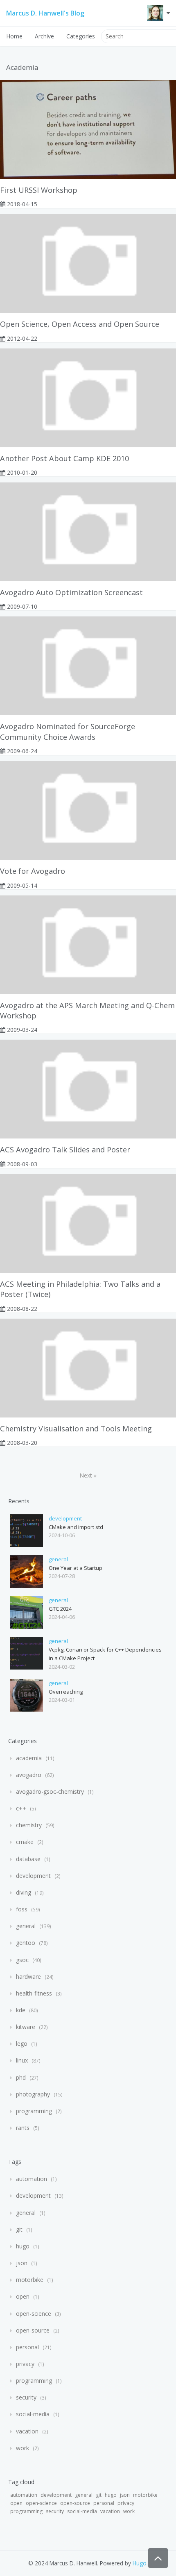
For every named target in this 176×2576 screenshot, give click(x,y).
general (58, 1559)
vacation (27, 2431)
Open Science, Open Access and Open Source (80, 324)
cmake (25, 1842)
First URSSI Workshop (39, 190)
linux (22, 2060)
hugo (23, 2246)
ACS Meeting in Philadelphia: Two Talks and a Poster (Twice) (80, 1289)
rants (23, 2128)
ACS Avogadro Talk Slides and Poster (65, 1150)
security (26, 2397)
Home (14, 36)
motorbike (30, 2280)
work (23, 2448)
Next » (88, 1475)
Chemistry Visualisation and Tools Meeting (76, 1429)
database (28, 1859)
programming (34, 2111)
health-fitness (34, 1993)
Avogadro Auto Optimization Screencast (71, 592)
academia (29, 1758)
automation (32, 2179)
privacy (25, 2364)
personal (27, 2347)
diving (24, 1892)
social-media (33, 2414)
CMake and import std (76, 1527)
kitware (26, 2027)
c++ (21, 1808)
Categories (81, 36)
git (19, 2229)
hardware (28, 1977)
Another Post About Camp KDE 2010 (64, 458)
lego (22, 2044)
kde (21, 2010)
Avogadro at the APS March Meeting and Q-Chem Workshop (87, 1010)
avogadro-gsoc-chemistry (50, 1791)
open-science (34, 2314)
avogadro (29, 1775)
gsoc (22, 1960)
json (22, 2263)
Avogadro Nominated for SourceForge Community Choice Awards (68, 731)
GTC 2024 (60, 1609)
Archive (44, 36)
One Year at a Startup (76, 1568)
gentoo (26, 1943)
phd (21, 2077)
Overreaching (66, 1692)
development (65, 1518)
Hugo (140, 2563)
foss (22, 1909)
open (23, 2296)
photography (33, 2094)
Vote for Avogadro (33, 871)
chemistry (29, 1825)
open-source (33, 2330)
